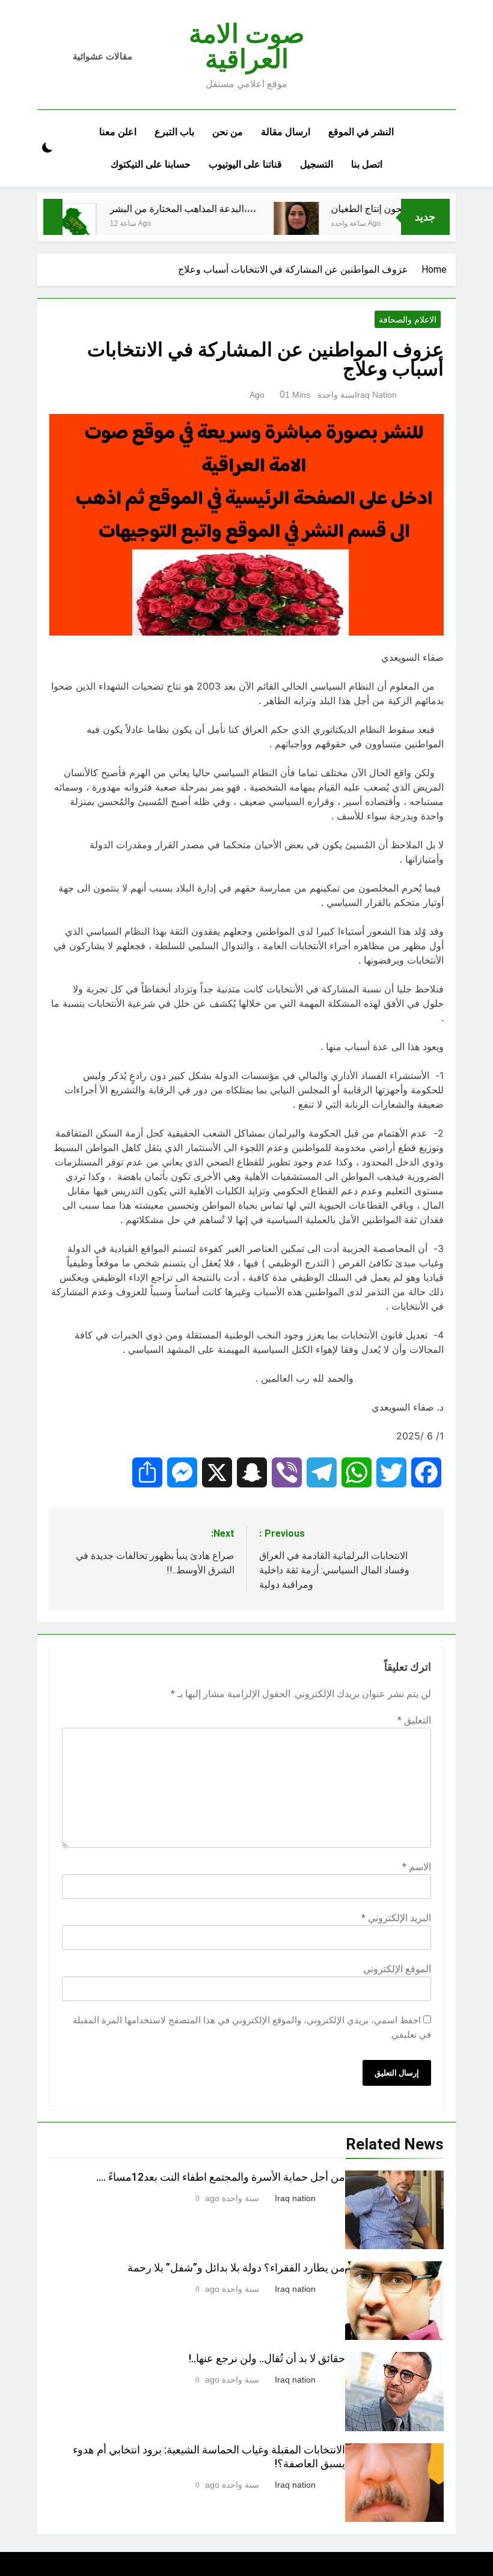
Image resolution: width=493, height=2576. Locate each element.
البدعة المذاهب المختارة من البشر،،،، (208, 209)
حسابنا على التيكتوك (151, 164)
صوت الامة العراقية (247, 46)
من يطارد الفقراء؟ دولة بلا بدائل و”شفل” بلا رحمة (236, 2268)
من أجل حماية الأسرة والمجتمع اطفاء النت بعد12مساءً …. (221, 2177)
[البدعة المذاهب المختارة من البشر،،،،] (101, 224)
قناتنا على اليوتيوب (245, 164)
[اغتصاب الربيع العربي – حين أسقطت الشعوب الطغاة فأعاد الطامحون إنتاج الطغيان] (322, 222)
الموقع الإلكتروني (397, 1969)
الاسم (417, 1867)
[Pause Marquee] (53, 217)
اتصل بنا (367, 164)
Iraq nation (295, 2198)
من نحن (228, 132)
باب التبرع (174, 132)
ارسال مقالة (286, 132)
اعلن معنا (118, 132)
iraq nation (376, 395)
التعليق (414, 1720)
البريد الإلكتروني (396, 1918)
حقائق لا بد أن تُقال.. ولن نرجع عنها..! (267, 2359)
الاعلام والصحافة (408, 320)
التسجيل (317, 164)
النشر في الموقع (361, 132)
